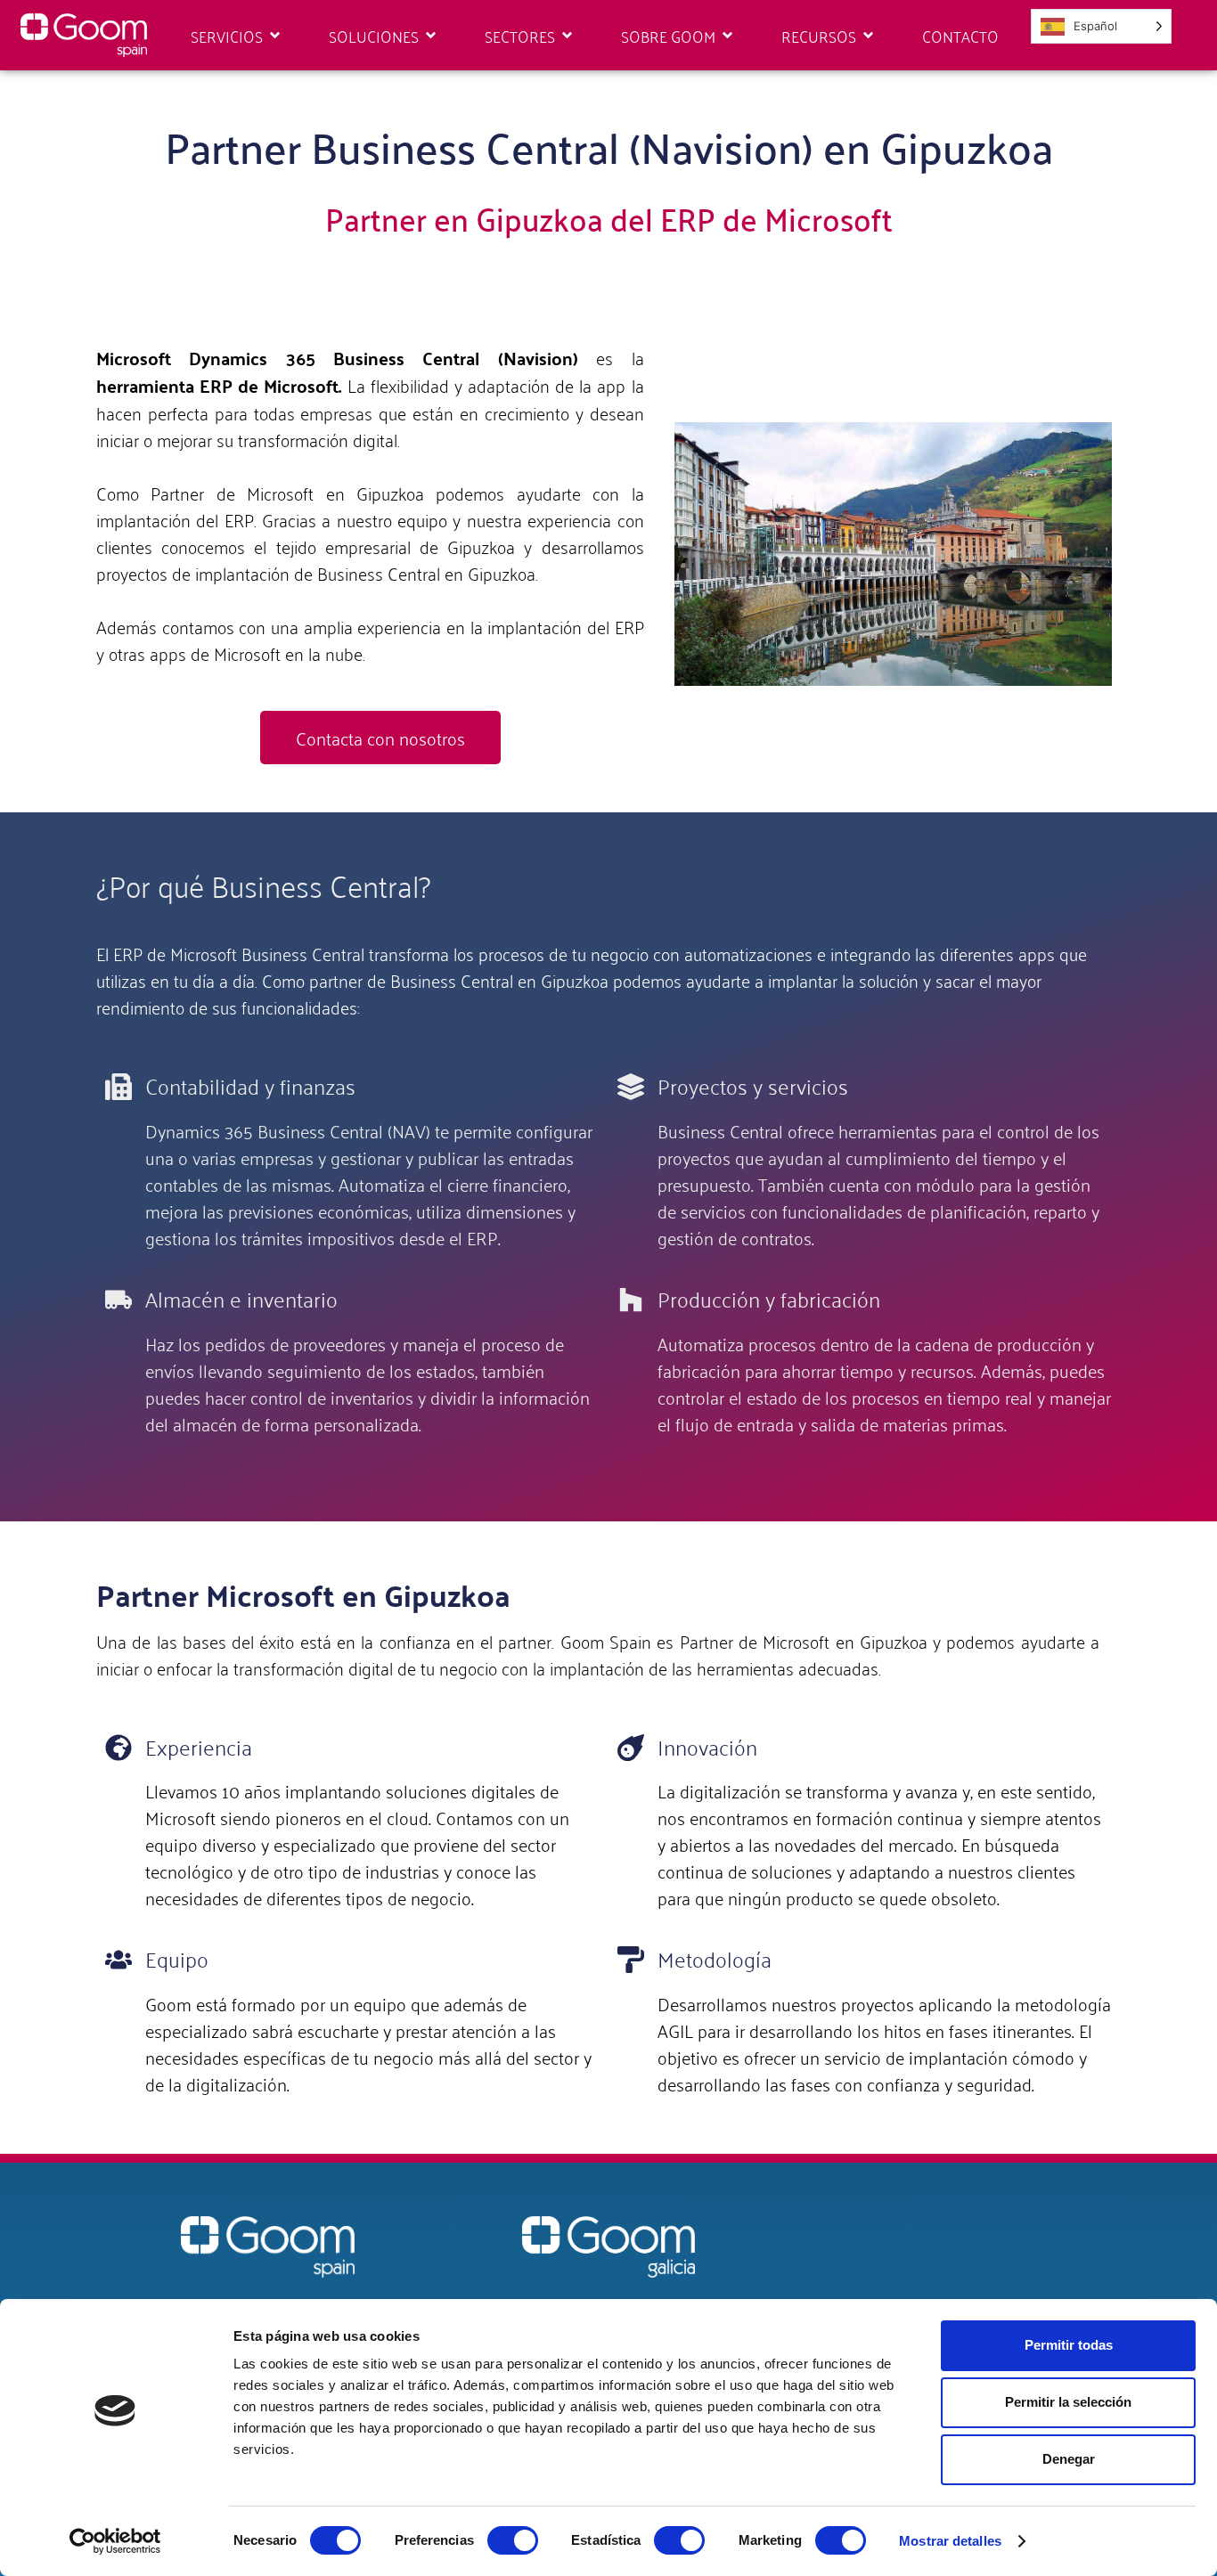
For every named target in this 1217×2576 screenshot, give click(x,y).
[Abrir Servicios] (275, 36)
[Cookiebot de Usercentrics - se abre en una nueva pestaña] (115, 2541)
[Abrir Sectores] (567, 36)
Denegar (1069, 2459)
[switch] (513, 2540)
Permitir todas (1069, 2345)
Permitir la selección (1068, 2402)
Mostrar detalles (950, 2541)
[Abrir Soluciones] (431, 36)
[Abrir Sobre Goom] (727, 36)
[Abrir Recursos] (868, 36)
